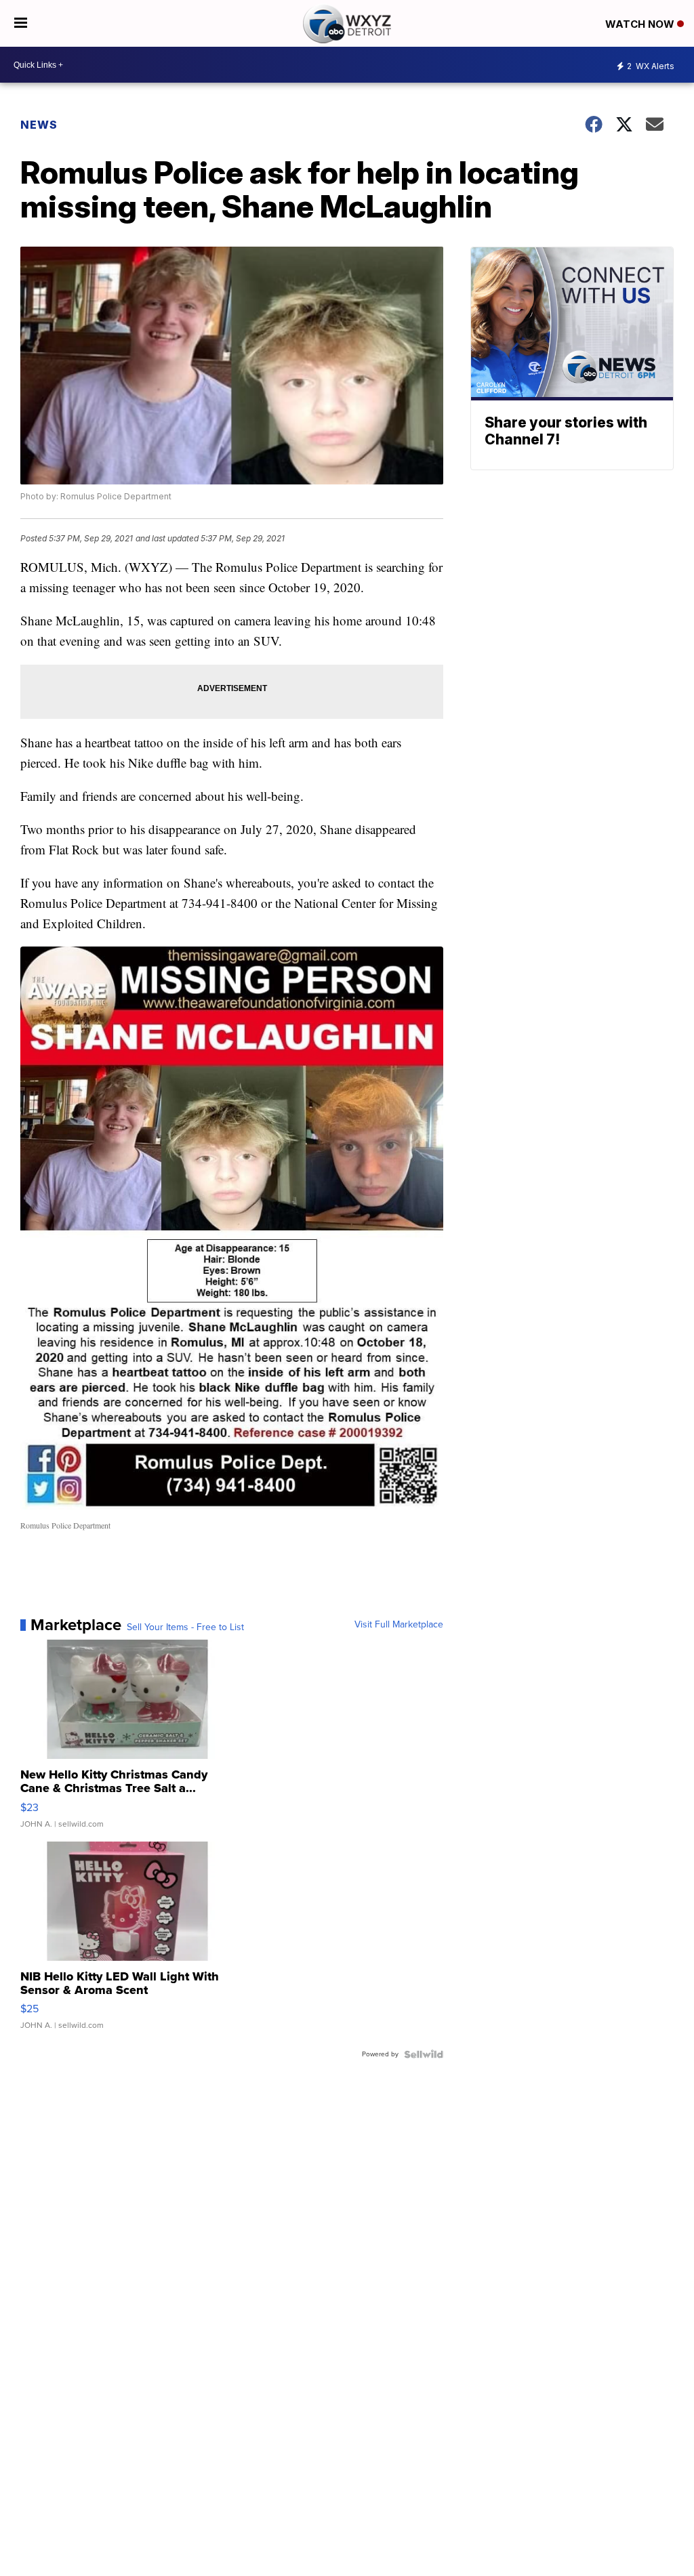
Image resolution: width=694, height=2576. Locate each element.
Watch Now (641, 24)
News (39, 125)
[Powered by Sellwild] (424, 2054)
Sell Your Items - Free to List (185, 1627)
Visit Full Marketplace (399, 1625)
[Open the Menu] (21, 23)
